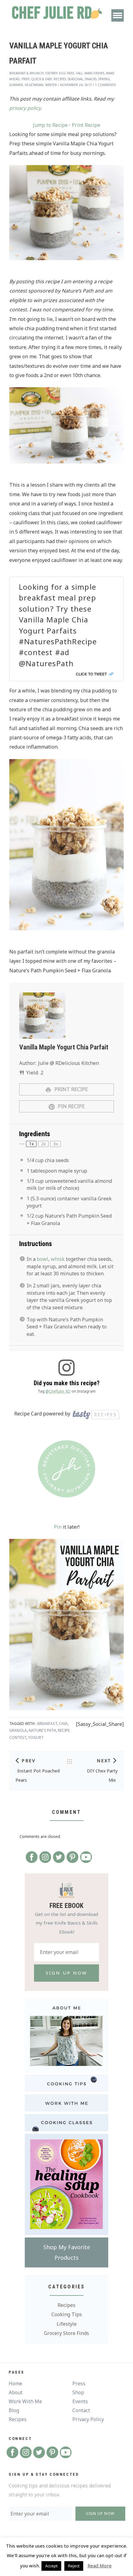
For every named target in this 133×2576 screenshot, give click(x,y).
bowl (43, 1259)
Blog (14, 2410)
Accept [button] (51, 2566)
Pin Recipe (71, 1106)
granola (18, 1730)
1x (31, 1144)
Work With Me (25, 2401)
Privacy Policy (88, 2419)
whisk (58, 1259)
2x (43, 1144)
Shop (78, 2392)
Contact (81, 2410)
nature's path (42, 1730)
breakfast (47, 1724)
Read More (100, 2566)
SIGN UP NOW (100, 2514)
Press (79, 2383)
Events (80, 2401)
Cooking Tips (67, 2314)
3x (56, 1144)
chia (63, 1724)
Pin (58, 1527)
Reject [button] (74, 2566)
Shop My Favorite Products (67, 2252)
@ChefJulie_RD (58, 1391)
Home (15, 2383)
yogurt (36, 1737)
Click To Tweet (91, 674)
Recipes (66, 2305)
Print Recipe (86, 125)
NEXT (104, 1761)
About (16, 2392)
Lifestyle (67, 2324)
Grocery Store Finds (66, 2333)
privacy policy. (26, 108)
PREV (29, 1761)
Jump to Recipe (50, 125)
